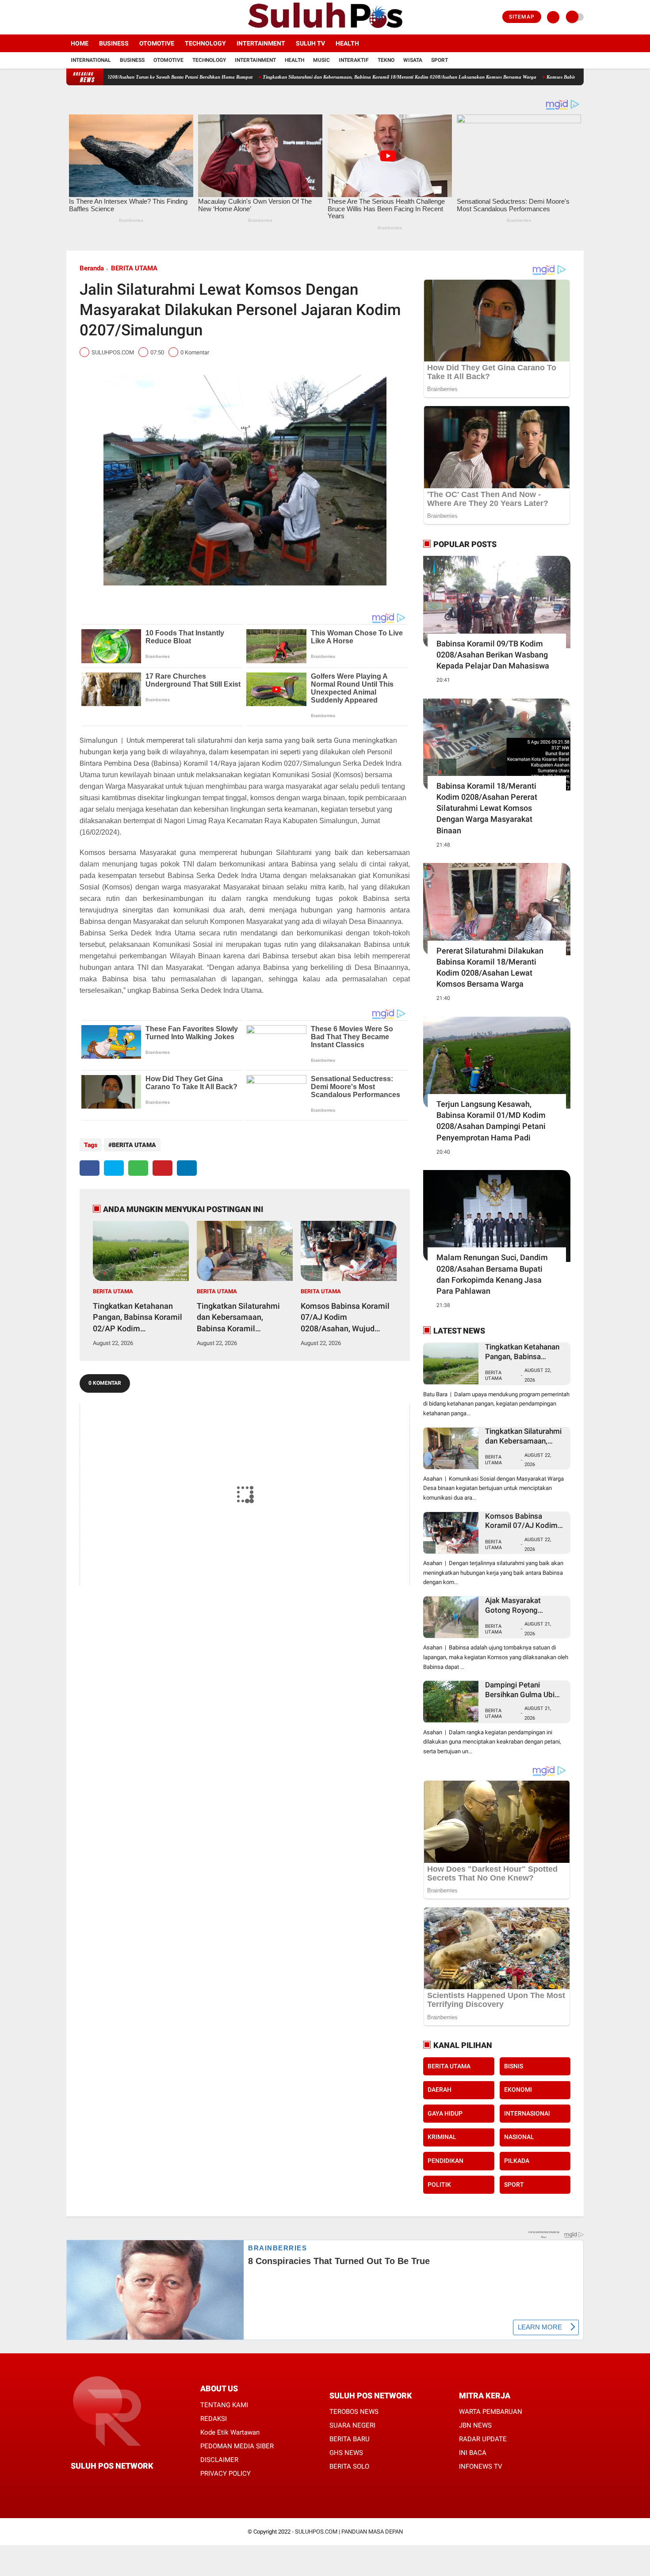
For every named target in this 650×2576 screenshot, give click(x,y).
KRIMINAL (442, 2137)
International (91, 60)
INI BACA (473, 2453)
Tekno (386, 60)
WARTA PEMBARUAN (491, 2412)
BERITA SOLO (349, 2466)
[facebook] (69, 17)
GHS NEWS (346, 2453)
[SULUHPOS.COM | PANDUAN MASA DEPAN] (325, 29)
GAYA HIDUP (445, 2113)
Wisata (413, 60)
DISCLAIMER (219, 2460)
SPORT (514, 2185)
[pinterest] (162, 1168)
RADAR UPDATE (483, 2439)
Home (80, 43)
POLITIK (439, 2185)
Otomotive (157, 43)
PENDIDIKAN (445, 2161)
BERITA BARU (350, 2439)
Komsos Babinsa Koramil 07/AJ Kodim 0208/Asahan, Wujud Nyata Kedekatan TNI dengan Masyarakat (345, 1318)
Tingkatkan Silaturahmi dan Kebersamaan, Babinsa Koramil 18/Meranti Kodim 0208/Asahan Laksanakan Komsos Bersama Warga (315, 77)
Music (321, 60)
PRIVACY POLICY (226, 2473)
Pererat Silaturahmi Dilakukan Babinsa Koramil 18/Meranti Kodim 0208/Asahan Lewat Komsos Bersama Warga (490, 967)
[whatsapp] (138, 1168)
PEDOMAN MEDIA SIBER (237, 2446)
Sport (440, 60)
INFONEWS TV (481, 2466)
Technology (205, 43)
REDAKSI (214, 2419)
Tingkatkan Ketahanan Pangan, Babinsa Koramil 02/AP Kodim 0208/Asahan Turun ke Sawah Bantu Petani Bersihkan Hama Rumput (138, 1318)
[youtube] (105, 17)
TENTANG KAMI (224, 2405)
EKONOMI (518, 2090)
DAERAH (440, 2090)
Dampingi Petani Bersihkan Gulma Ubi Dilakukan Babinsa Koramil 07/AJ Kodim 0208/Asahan (521, 1690)
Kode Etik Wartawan (230, 2432)
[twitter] (81, 17)
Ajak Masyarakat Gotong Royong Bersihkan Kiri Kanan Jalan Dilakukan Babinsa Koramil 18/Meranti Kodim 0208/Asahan (525, 1605)
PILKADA (517, 2161)
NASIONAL (519, 2137)
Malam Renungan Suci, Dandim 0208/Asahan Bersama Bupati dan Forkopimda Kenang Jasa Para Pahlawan (492, 1274)
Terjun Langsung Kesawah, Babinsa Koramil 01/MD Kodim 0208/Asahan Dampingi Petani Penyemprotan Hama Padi (491, 1121)
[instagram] (93, 17)
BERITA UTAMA (134, 268)
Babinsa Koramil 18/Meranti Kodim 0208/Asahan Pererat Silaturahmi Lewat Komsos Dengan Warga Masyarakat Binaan (487, 808)
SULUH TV (310, 43)
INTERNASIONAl (527, 2113)
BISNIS (514, 2066)
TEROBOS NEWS (354, 2412)
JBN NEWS (475, 2425)
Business (114, 43)
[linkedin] (187, 1168)
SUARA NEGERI (352, 2425)
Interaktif (354, 60)
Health (347, 43)
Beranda (92, 268)
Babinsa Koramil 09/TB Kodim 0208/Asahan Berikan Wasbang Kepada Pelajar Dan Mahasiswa (493, 655)
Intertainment (261, 43)
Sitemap (522, 17)
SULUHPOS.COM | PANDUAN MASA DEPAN (349, 2532)
